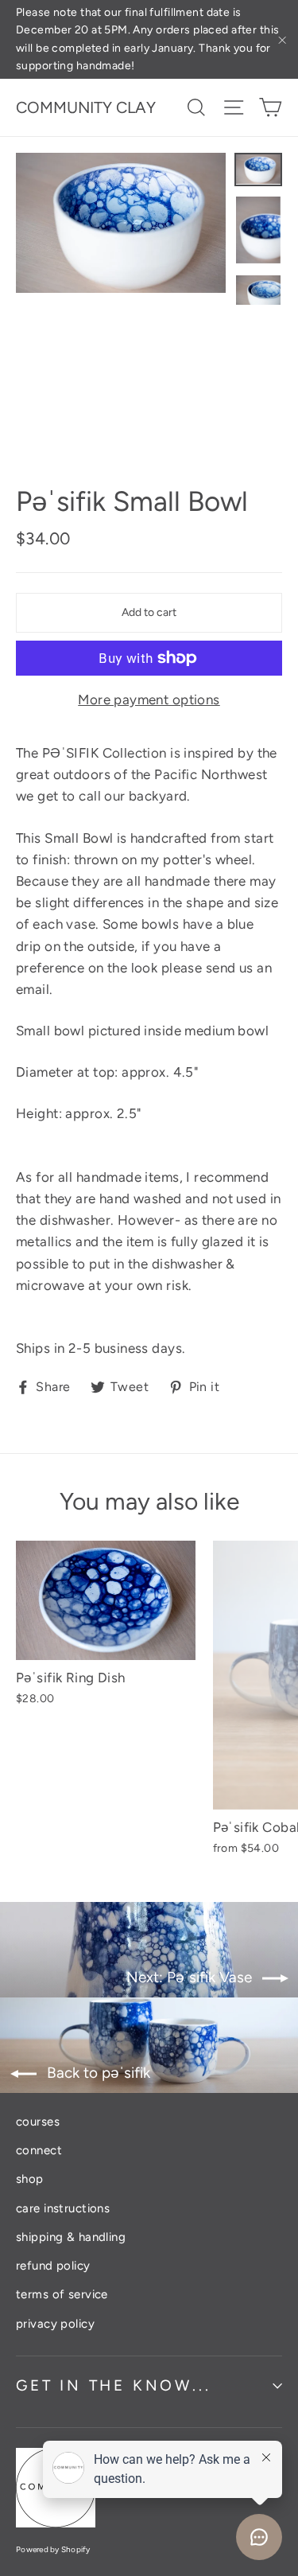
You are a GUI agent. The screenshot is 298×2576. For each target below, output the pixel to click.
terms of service (62, 2294)
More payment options (149, 700)
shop (30, 2179)
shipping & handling (71, 2237)
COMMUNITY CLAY (86, 107)
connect (39, 2150)
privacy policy (55, 2324)
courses (38, 2122)
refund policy (53, 2266)
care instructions (63, 2208)
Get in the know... (113, 2385)
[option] (121, 223)
